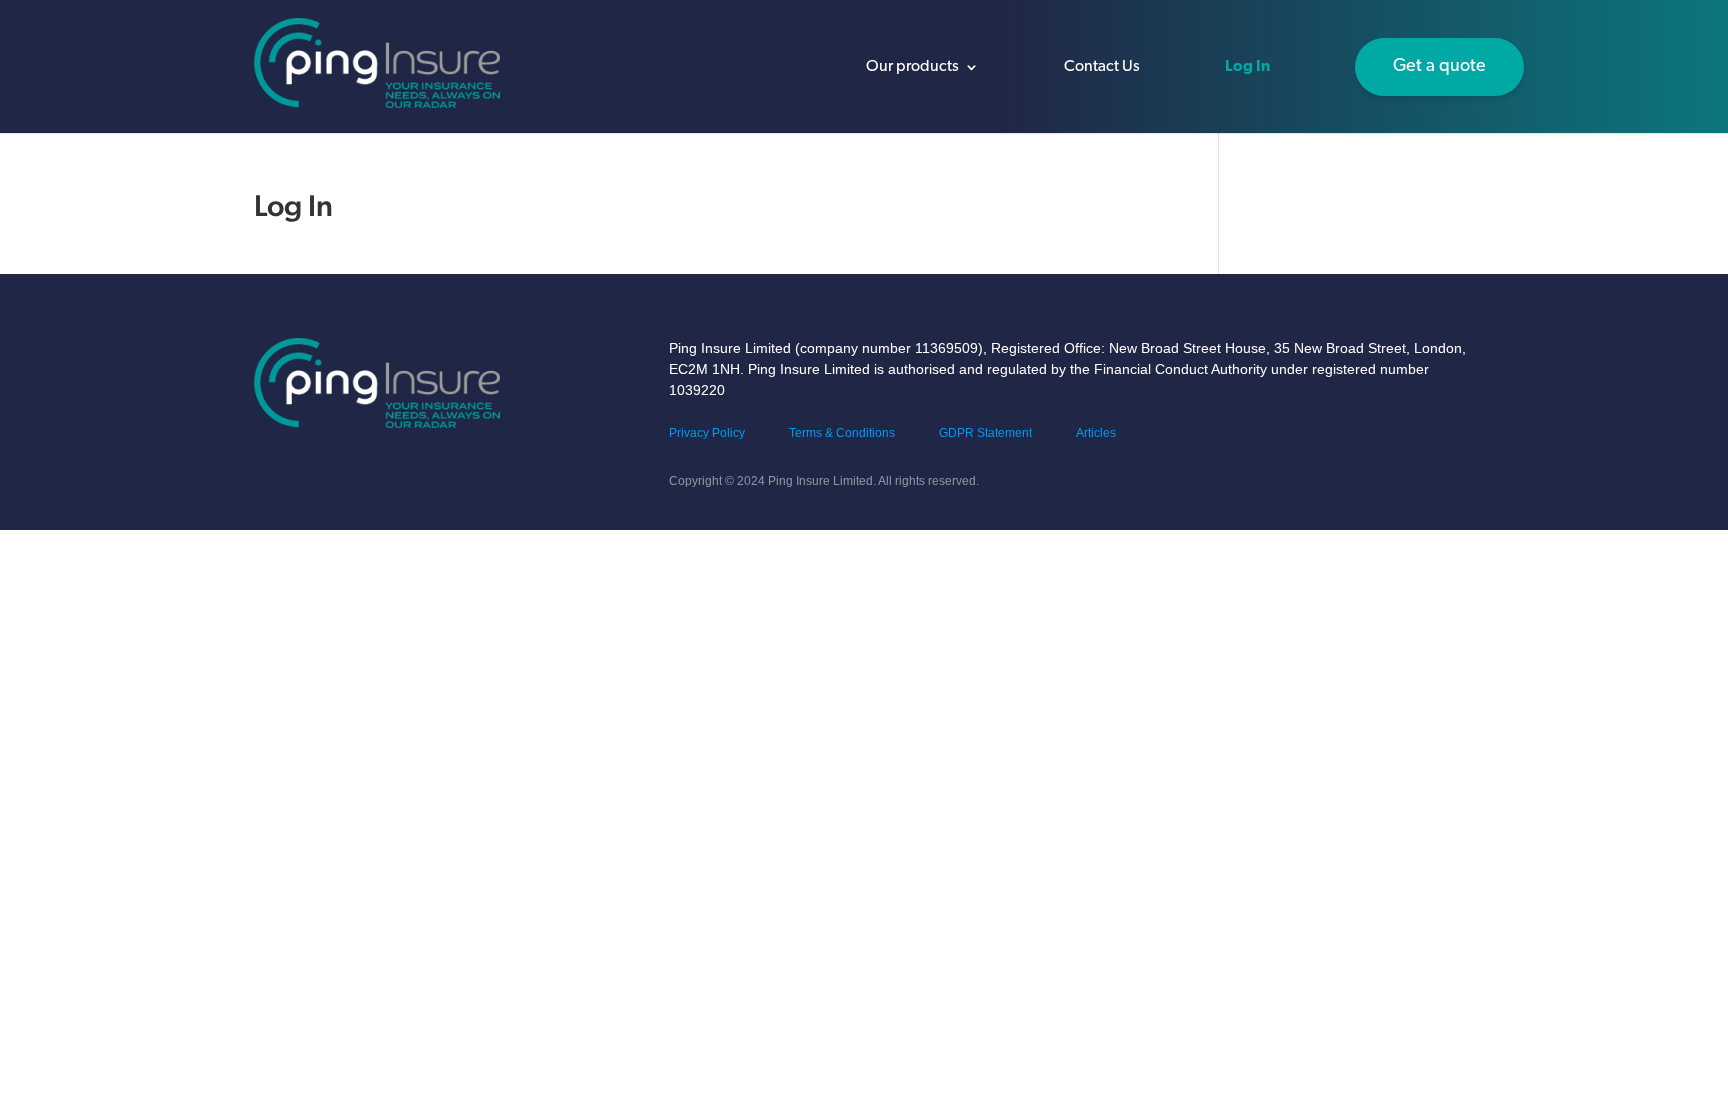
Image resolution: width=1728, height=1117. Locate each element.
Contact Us (1102, 67)
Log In (1247, 67)
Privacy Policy (707, 433)
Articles (1096, 433)
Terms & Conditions (842, 433)
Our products (912, 67)
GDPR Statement (985, 433)
